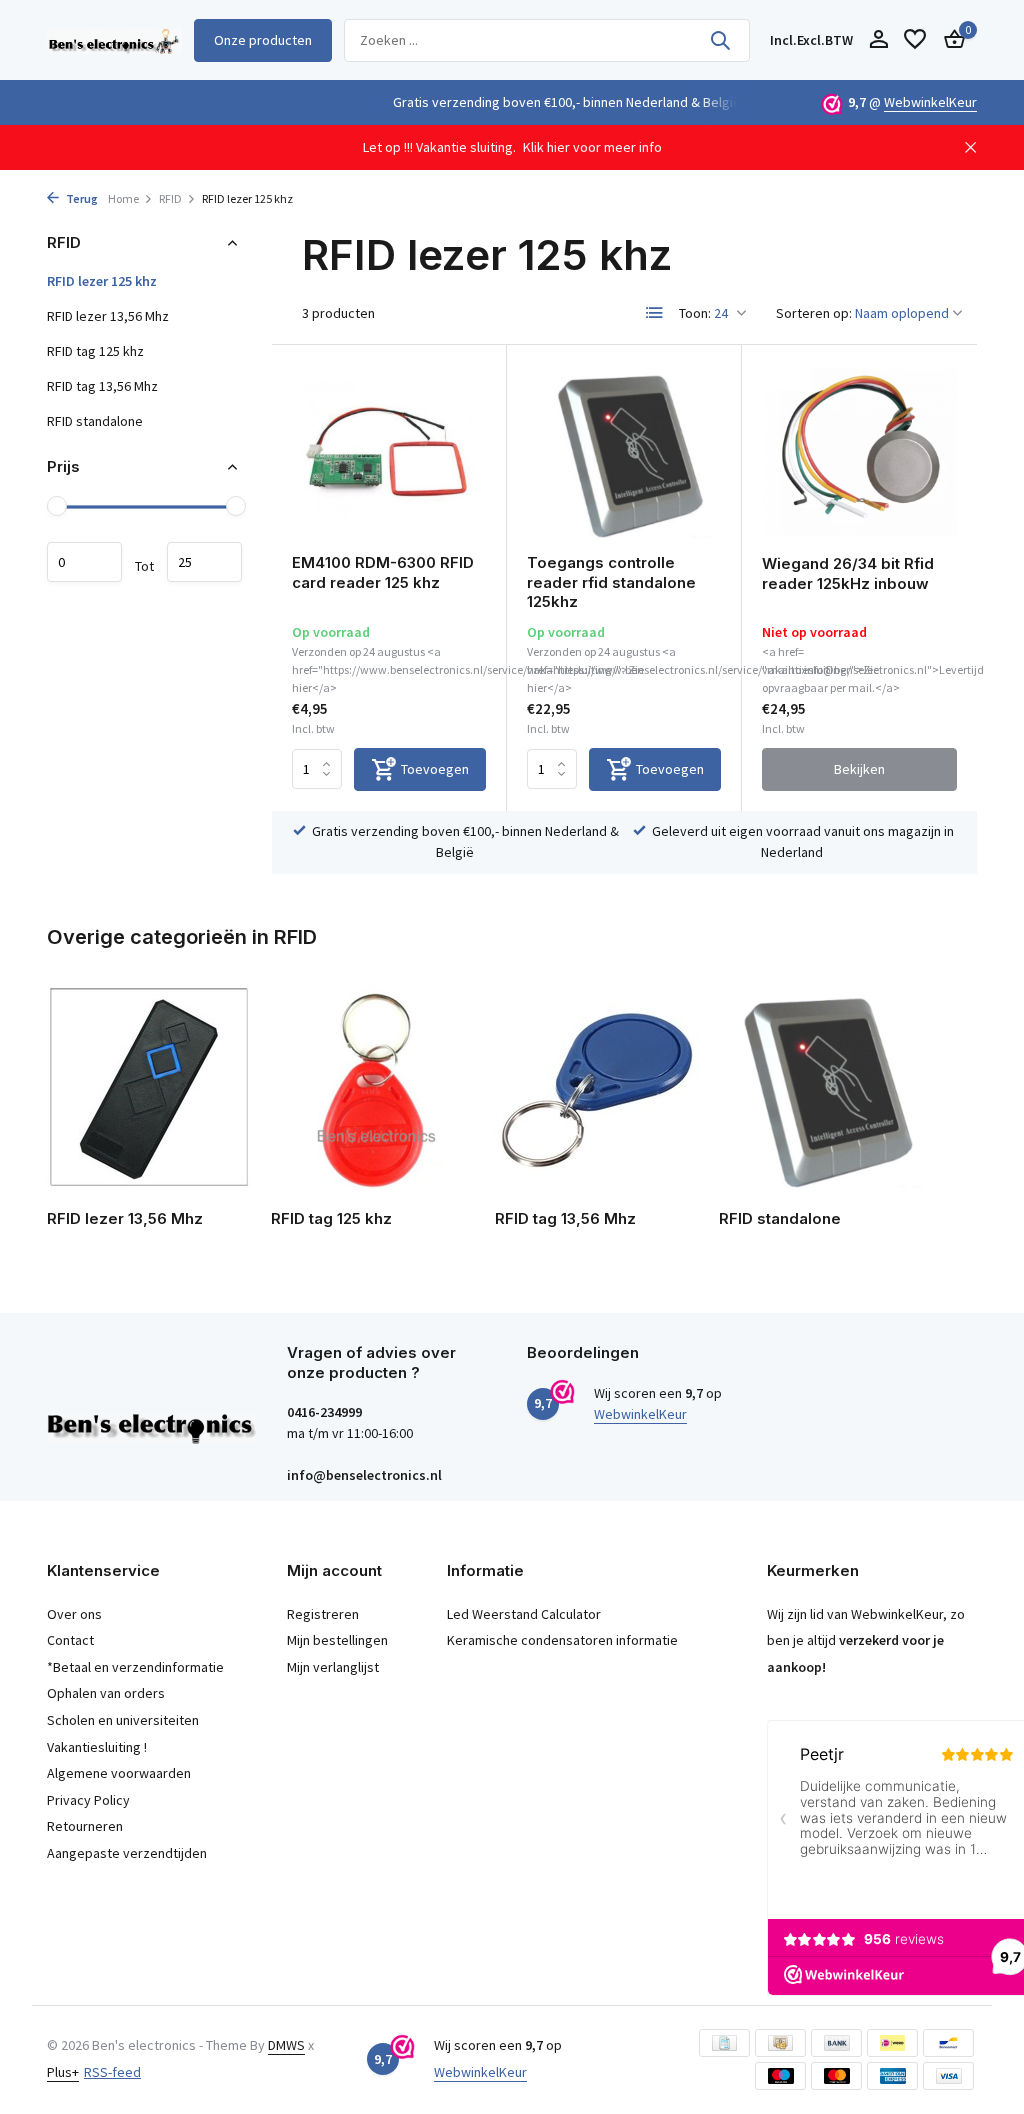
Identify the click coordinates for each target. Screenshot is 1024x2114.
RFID (170, 198)
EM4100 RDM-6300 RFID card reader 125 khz (383, 572)
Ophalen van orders (106, 1693)
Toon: (695, 313)
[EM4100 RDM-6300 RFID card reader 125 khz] (389, 452)
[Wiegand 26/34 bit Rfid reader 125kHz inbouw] (859, 452)
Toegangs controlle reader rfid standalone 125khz (611, 582)
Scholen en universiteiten (123, 1720)
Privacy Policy (88, 1800)
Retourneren (85, 1826)
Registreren (323, 1614)
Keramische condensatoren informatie (562, 1640)
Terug (81, 198)
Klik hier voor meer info (592, 147)
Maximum (204, 562)
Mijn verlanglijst (333, 1667)
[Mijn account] (878, 40)
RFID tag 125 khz (95, 351)
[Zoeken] (720, 40)
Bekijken (859, 769)
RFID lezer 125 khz (102, 281)
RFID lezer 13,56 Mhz (108, 316)
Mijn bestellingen (337, 1640)
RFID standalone (95, 421)
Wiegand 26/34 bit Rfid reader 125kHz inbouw (848, 573)
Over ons (74, 1614)
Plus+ (63, 2072)
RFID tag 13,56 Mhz (102, 386)
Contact (70, 1640)
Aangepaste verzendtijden (127, 1853)
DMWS (286, 2045)
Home (123, 198)
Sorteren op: (814, 313)
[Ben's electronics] (114, 40)
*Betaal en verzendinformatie (135, 1667)
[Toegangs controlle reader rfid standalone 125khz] (624, 452)
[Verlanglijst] (915, 40)
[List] (655, 313)
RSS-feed (112, 2072)
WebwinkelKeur (930, 102)
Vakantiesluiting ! (97, 1747)
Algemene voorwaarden (119, 1773)
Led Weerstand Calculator (524, 1614)
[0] (949, 40)
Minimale (84, 562)
